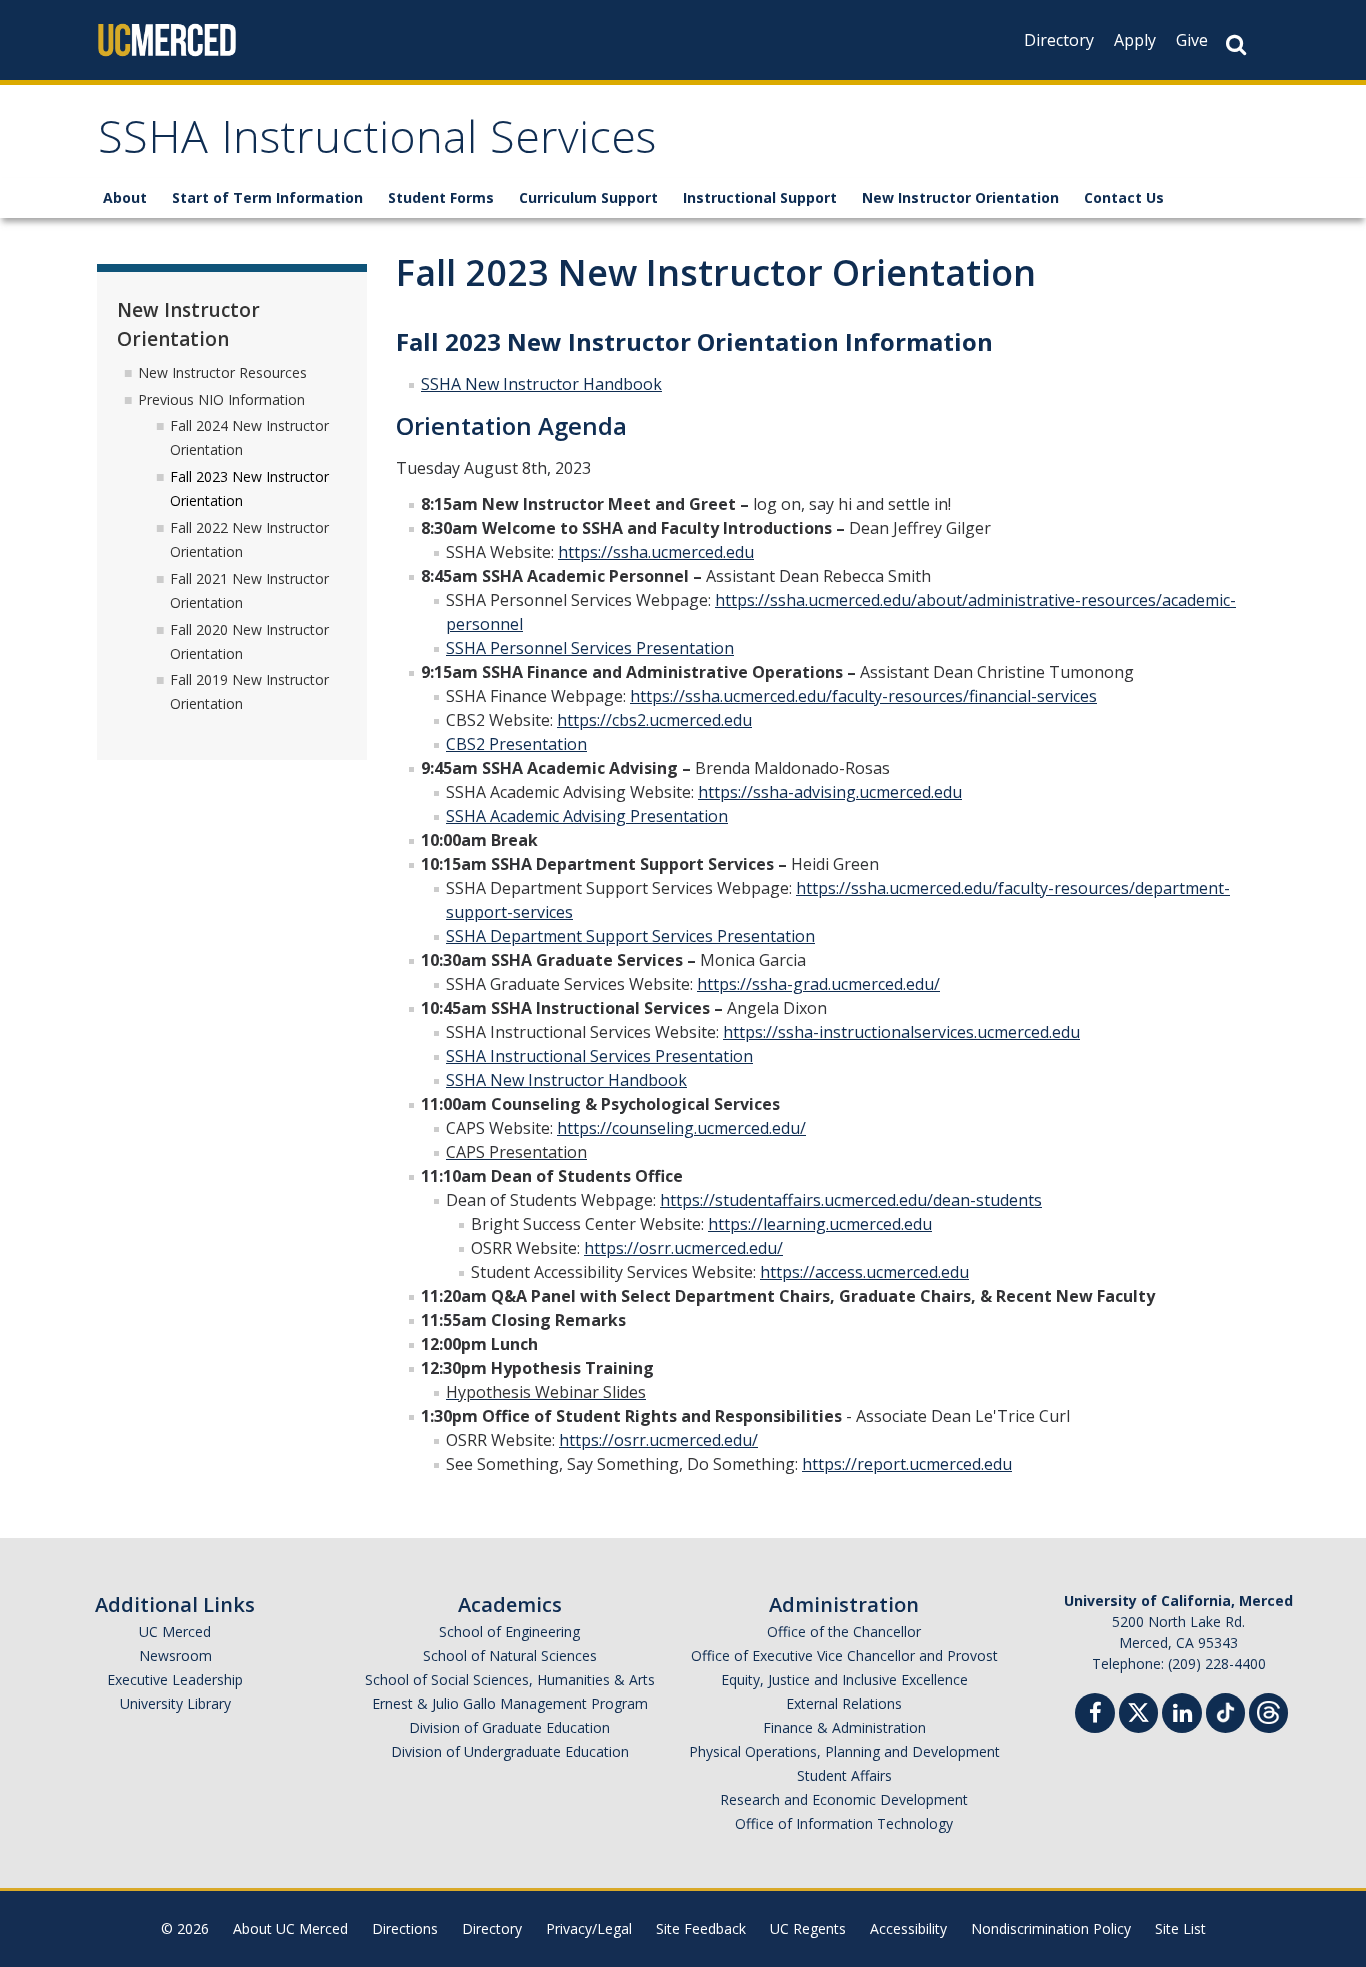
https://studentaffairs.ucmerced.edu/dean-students (851, 1200)
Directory (1059, 40)
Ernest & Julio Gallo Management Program (510, 1703)
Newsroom (175, 1655)
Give (1192, 40)
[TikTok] (1225, 1710)
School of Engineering (509, 1631)
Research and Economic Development (844, 1799)
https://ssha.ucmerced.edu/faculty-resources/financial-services (863, 696)
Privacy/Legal (589, 1928)
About (125, 197)
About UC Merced (290, 1928)
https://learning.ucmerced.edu (820, 1224)
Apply (1135, 40)
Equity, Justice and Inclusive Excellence (844, 1679)
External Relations (844, 1703)
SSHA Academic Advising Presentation (587, 816)
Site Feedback (701, 1928)
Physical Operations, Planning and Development (844, 1751)
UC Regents (808, 1928)
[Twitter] (1138, 1710)
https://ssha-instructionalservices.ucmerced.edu (901, 1032)
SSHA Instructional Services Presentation (599, 1056)
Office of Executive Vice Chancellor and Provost (844, 1655)
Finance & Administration (844, 1727)
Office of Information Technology (844, 1823)
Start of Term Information (267, 197)
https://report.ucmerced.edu (907, 1464)
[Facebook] (1095, 1715)
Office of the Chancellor (844, 1631)
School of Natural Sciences (510, 1655)
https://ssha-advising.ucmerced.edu (830, 792)
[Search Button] (1236, 44)
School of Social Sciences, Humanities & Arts (510, 1679)
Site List (1180, 1928)
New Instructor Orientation (960, 197)
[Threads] (1268, 1710)
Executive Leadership (175, 1679)
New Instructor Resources (222, 372)
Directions (405, 1928)
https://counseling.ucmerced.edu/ (681, 1128)
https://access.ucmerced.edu (864, 1272)
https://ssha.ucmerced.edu (656, 552)
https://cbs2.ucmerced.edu (654, 720)
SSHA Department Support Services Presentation (630, 936)
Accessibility (908, 1928)
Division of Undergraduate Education (510, 1751)
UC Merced (175, 1631)
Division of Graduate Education (509, 1727)
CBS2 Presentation (516, 744)
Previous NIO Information (221, 399)
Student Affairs (844, 1775)
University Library (175, 1703)
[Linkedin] (1182, 1715)
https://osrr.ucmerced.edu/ (683, 1248)
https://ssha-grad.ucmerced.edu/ (818, 984)
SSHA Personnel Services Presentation (590, 648)
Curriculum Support (588, 197)
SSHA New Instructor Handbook (541, 384)
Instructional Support (760, 197)
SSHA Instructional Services (377, 143)
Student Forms (441, 197)
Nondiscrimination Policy (1051, 1928)
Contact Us (1124, 197)
